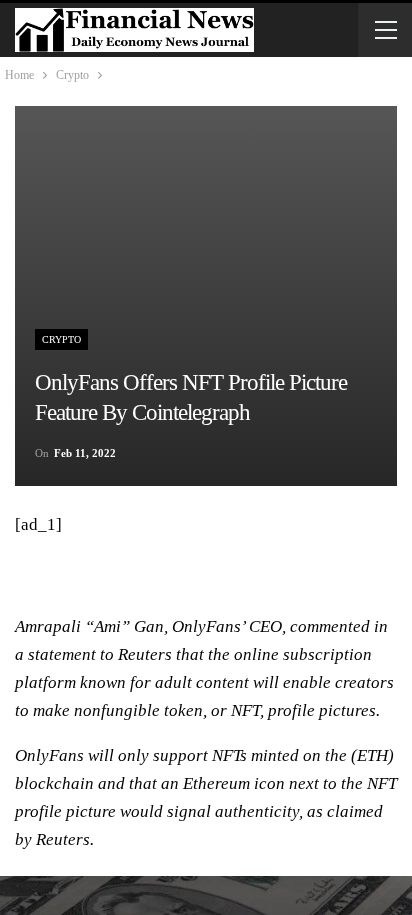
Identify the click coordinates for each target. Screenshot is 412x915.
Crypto (61, 339)
